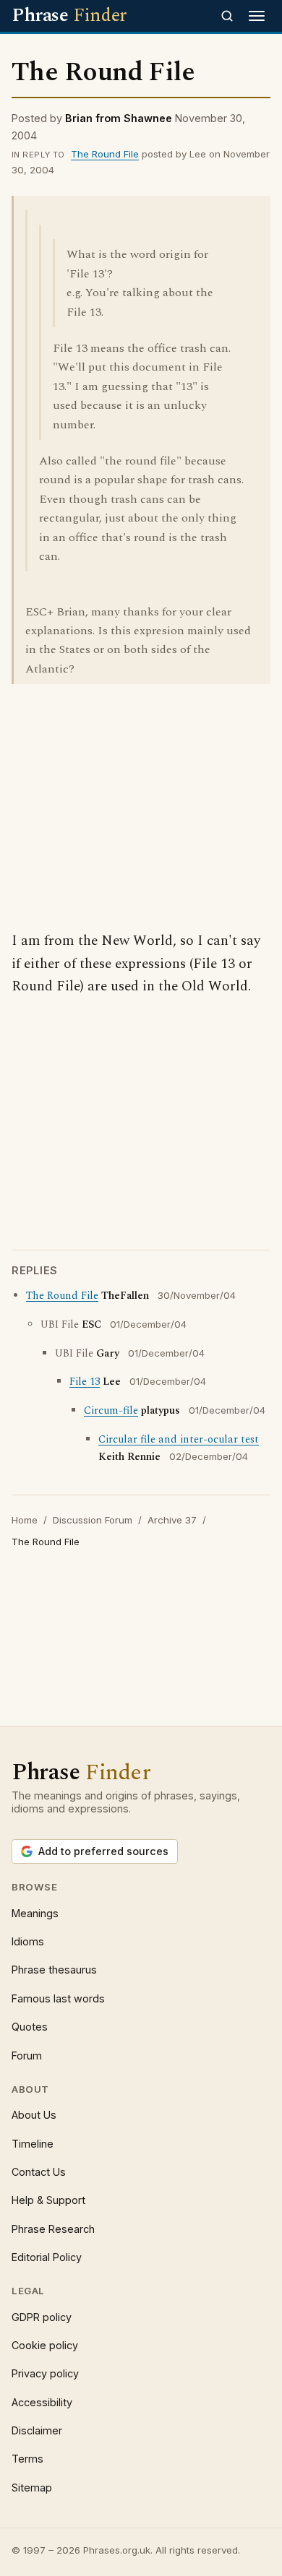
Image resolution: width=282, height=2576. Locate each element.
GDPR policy (42, 2317)
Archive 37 (172, 1520)
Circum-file (111, 1411)
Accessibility (42, 2402)
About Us (34, 2115)
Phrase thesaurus (54, 1970)
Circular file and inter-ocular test (179, 1440)
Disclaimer (37, 2430)
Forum (27, 2056)
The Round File (105, 154)
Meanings (35, 1913)
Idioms (28, 1941)
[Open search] (227, 16)
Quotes (30, 2027)
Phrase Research (53, 2229)
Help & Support (48, 2200)
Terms (27, 2459)
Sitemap (32, 2488)
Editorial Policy (47, 2257)
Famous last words (58, 1998)
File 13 (85, 1382)
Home (25, 1520)
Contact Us (39, 2172)
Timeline (33, 2144)
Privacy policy (45, 2373)
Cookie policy (45, 2345)
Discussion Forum (93, 1520)
